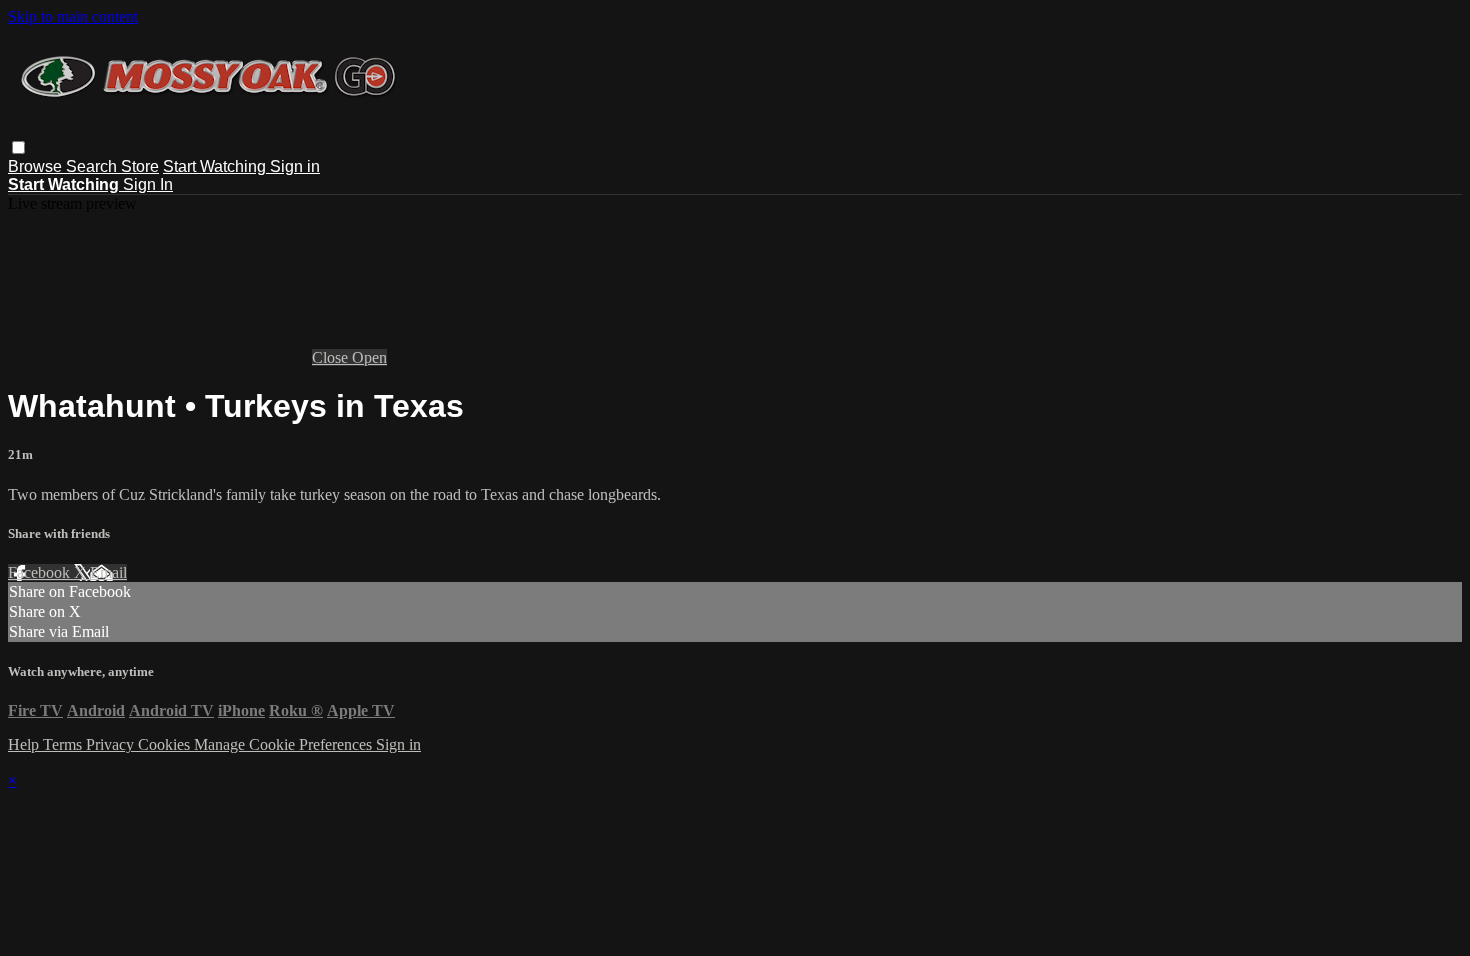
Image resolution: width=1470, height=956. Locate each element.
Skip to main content (73, 16)
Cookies (166, 744)
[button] (18, 147)
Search (93, 166)
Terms (64, 744)
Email (108, 572)
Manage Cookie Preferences (285, 744)
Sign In (148, 184)
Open (369, 357)
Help (25, 744)
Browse (37, 166)
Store (140, 166)
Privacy (112, 744)
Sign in (295, 166)
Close (332, 357)
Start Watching (216, 166)
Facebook (41, 572)
